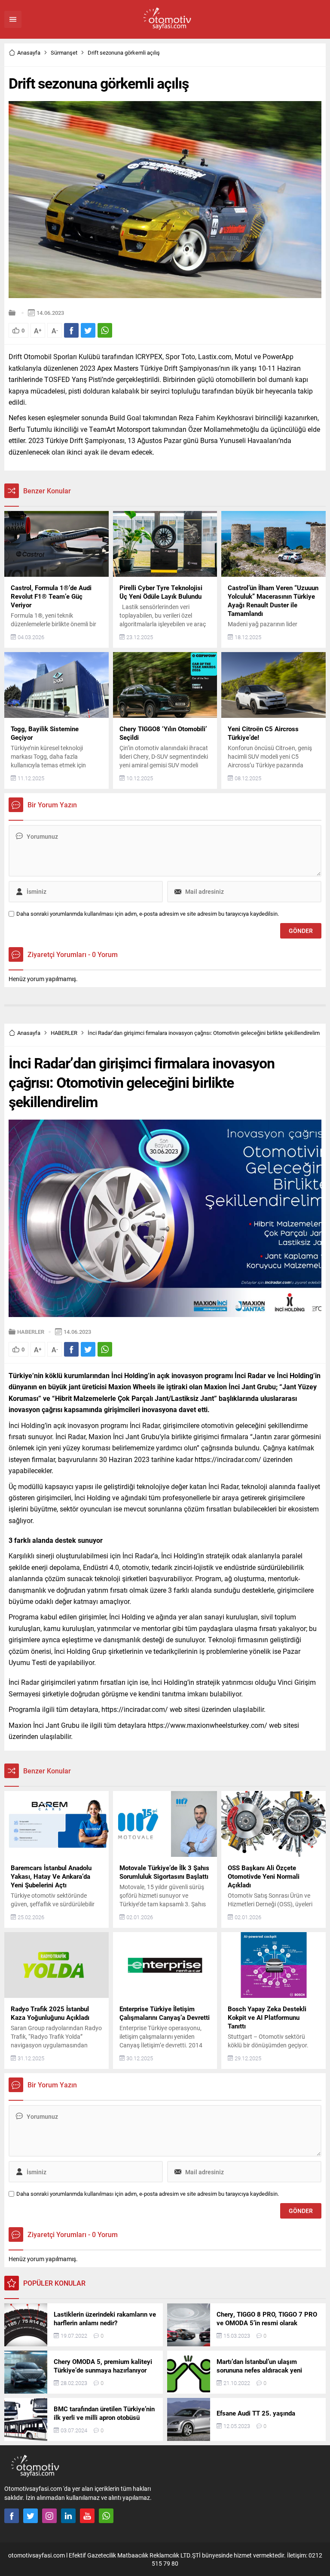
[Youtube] (87, 2516)
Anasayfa (29, 52)
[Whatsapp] (106, 2516)
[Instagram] (49, 2516)
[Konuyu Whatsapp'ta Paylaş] (105, 330)
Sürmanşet (64, 52)
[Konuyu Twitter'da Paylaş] (88, 330)
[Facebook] (12, 2516)
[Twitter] (31, 2516)
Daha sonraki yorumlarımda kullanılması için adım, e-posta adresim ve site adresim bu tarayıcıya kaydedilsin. (148, 914)
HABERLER (64, 1033)
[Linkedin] (68, 2516)
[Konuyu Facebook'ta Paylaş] (71, 330)
